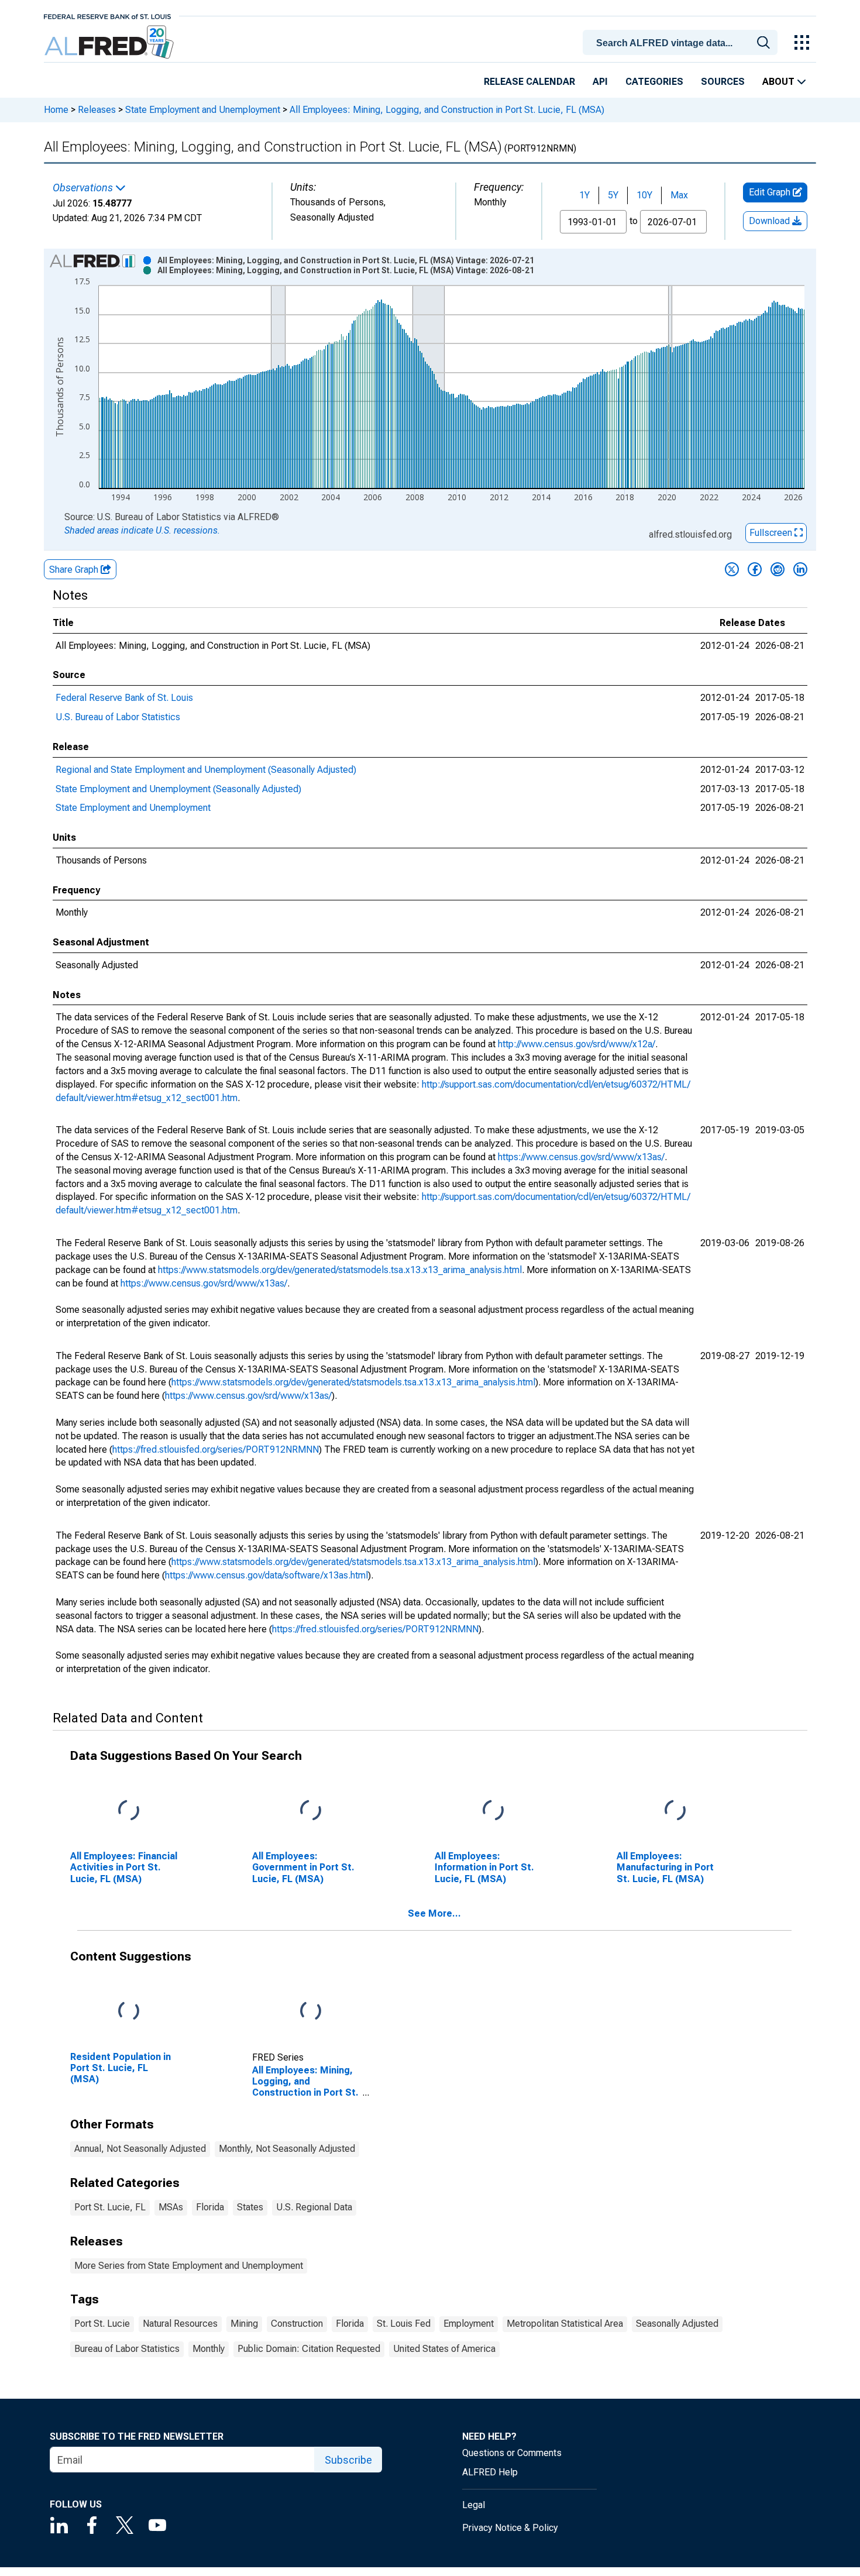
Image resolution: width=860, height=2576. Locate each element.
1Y (584, 195)
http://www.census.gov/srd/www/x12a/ (577, 1044)
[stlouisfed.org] (107, 16)
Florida (210, 2207)
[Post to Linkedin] (800, 569)
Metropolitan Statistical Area (565, 2324)
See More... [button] (434, 1913)
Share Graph (75, 570)
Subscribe (348, 2460)
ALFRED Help (490, 2472)
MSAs (171, 2207)
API (600, 82)
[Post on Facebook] (755, 569)
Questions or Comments (512, 2453)
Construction (297, 2324)
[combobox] (682, 42)
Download (770, 221)
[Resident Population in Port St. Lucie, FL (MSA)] (129, 2012)
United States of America (444, 2349)
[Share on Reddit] (778, 569)
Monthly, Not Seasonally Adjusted (287, 2149)
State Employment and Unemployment (203, 110)
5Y (613, 195)
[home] (110, 42)
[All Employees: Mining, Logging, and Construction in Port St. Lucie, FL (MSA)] (311, 2012)
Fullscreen (772, 533)
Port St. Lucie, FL (110, 2207)
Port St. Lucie (102, 2324)
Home (56, 110)
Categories (654, 82)
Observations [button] (84, 188)
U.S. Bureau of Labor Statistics (118, 717)
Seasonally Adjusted (677, 2324)
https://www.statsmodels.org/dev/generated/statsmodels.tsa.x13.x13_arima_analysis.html (340, 1270)
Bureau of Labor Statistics (127, 2349)
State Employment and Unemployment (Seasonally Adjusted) (178, 789)
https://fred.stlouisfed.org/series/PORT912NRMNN (216, 1449)
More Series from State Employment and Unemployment (189, 2266)
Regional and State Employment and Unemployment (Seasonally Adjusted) (206, 770)
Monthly (209, 2349)
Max (679, 195)
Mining (244, 2324)
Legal (474, 2505)
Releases (97, 110)
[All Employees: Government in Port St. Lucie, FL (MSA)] (311, 1811)
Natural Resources (180, 2324)
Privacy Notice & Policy (510, 2528)
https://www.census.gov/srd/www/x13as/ (581, 1157)
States (250, 2207)
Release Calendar (529, 82)
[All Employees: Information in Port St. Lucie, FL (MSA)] (493, 1811)
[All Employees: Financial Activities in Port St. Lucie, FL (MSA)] (129, 1811)
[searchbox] (682, 43)
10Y (644, 195)
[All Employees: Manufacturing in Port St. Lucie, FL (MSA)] (675, 1811)
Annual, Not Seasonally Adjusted (140, 2149)
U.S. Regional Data (314, 2207)
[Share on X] (732, 569)
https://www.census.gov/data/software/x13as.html (266, 1575)
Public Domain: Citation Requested (309, 2349)
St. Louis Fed (404, 2324)
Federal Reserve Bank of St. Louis (124, 698)
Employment (469, 2324)
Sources (723, 82)
